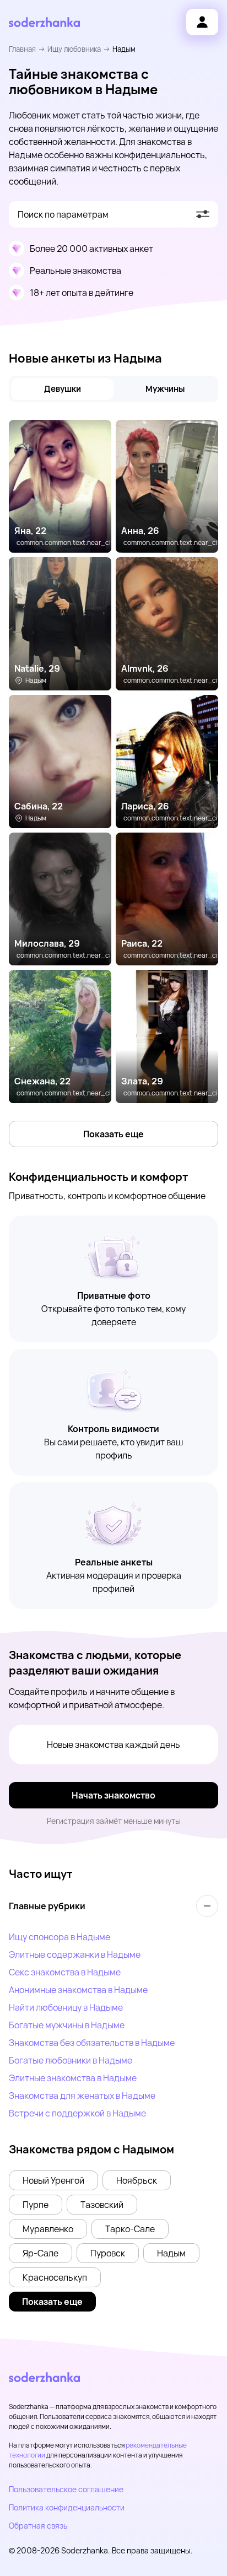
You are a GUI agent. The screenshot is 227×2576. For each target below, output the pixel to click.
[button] (53, 2180)
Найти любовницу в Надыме (66, 2007)
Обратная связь (38, 2526)
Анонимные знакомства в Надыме (78, 1990)
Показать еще (113, 1134)
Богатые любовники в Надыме (71, 2060)
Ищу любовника (74, 49)
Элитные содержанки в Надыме (75, 1954)
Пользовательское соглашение (66, 2489)
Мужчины (165, 389)
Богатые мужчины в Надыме (67, 2025)
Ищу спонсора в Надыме (60, 1937)
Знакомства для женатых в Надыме (82, 2096)
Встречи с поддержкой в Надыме (77, 2113)
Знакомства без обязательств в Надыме (92, 2043)
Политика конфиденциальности (67, 2507)
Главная (22, 49)
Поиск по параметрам (63, 214)
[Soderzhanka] (44, 22)
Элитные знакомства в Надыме (73, 2078)
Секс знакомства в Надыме (65, 1972)
